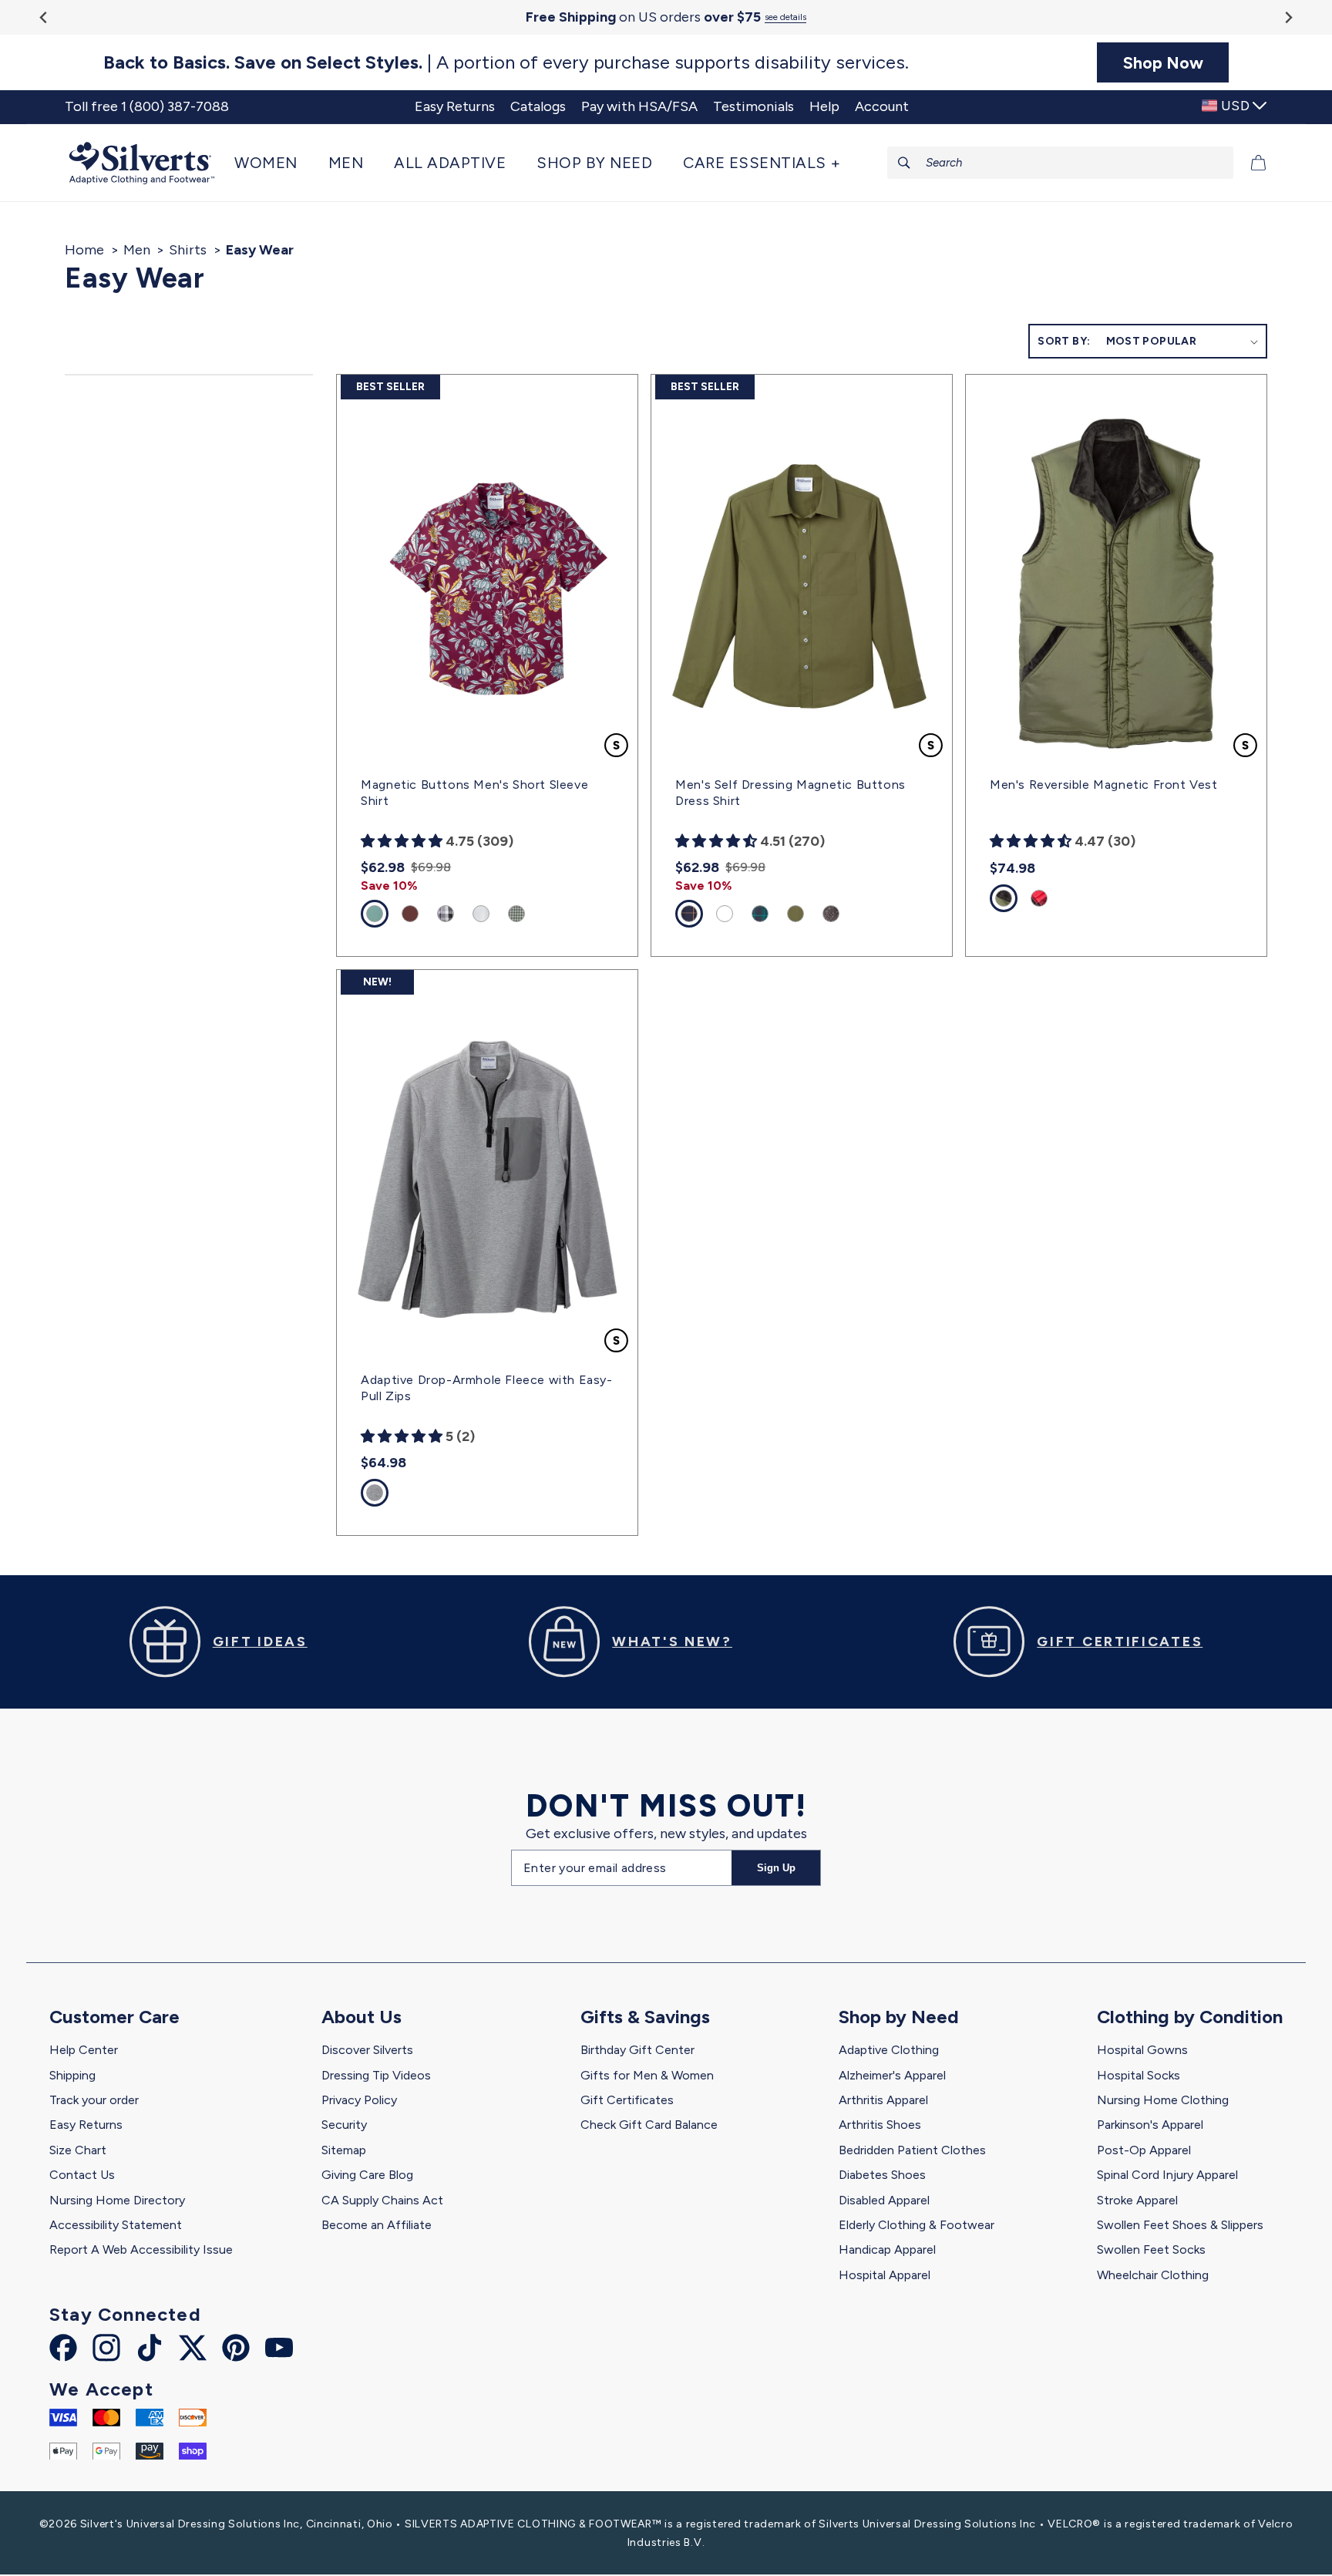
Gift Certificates (627, 2100)
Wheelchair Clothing (1153, 2275)
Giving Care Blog (367, 2175)
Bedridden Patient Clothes (912, 2150)
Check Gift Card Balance (649, 2125)
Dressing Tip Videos (376, 2075)
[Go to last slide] (44, 17)
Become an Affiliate (377, 2225)
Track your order (94, 2100)
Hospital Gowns (1142, 2050)
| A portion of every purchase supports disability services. (506, 62)
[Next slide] (1288, 17)
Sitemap (344, 2150)
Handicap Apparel (887, 2249)
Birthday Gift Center (637, 2050)
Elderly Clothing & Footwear (917, 2225)
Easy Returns (86, 2125)
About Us (362, 2017)
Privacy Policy (359, 2100)
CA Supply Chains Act (382, 2200)
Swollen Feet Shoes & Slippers (1180, 2225)
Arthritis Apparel (883, 2100)
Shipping (72, 2075)
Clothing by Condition (1190, 2017)
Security (344, 2125)
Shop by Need (899, 2017)
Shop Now (1163, 62)
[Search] (904, 163)
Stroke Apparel (1137, 2200)
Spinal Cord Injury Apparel (1167, 2175)
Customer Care (114, 2017)
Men (137, 250)
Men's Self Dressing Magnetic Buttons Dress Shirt (790, 793)
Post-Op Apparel (1144, 2150)
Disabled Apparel (884, 2200)
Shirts (188, 250)
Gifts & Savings (645, 2017)
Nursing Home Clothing (1163, 2100)
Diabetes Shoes (882, 2175)
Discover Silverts (367, 2050)
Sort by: (1064, 341)
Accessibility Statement (116, 2225)
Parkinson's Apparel (1150, 2125)
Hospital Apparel (885, 2275)
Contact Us (82, 2175)
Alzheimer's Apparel (892, 2075)
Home (84, 250)
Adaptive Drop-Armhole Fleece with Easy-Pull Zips (486, 1388)
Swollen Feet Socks (1151, 2249)
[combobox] (1061, 163)
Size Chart (78, 2150)
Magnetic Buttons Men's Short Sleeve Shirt (474, 793)
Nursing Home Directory (117, 2200)
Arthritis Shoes (880, 2125)
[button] (274, 163)
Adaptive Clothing (889, 2050)
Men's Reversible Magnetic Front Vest (1104, 785)
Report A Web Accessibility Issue (141, 2249)
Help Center (84, 2050)
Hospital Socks (1139, 2075)
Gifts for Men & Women (647, 2075)
